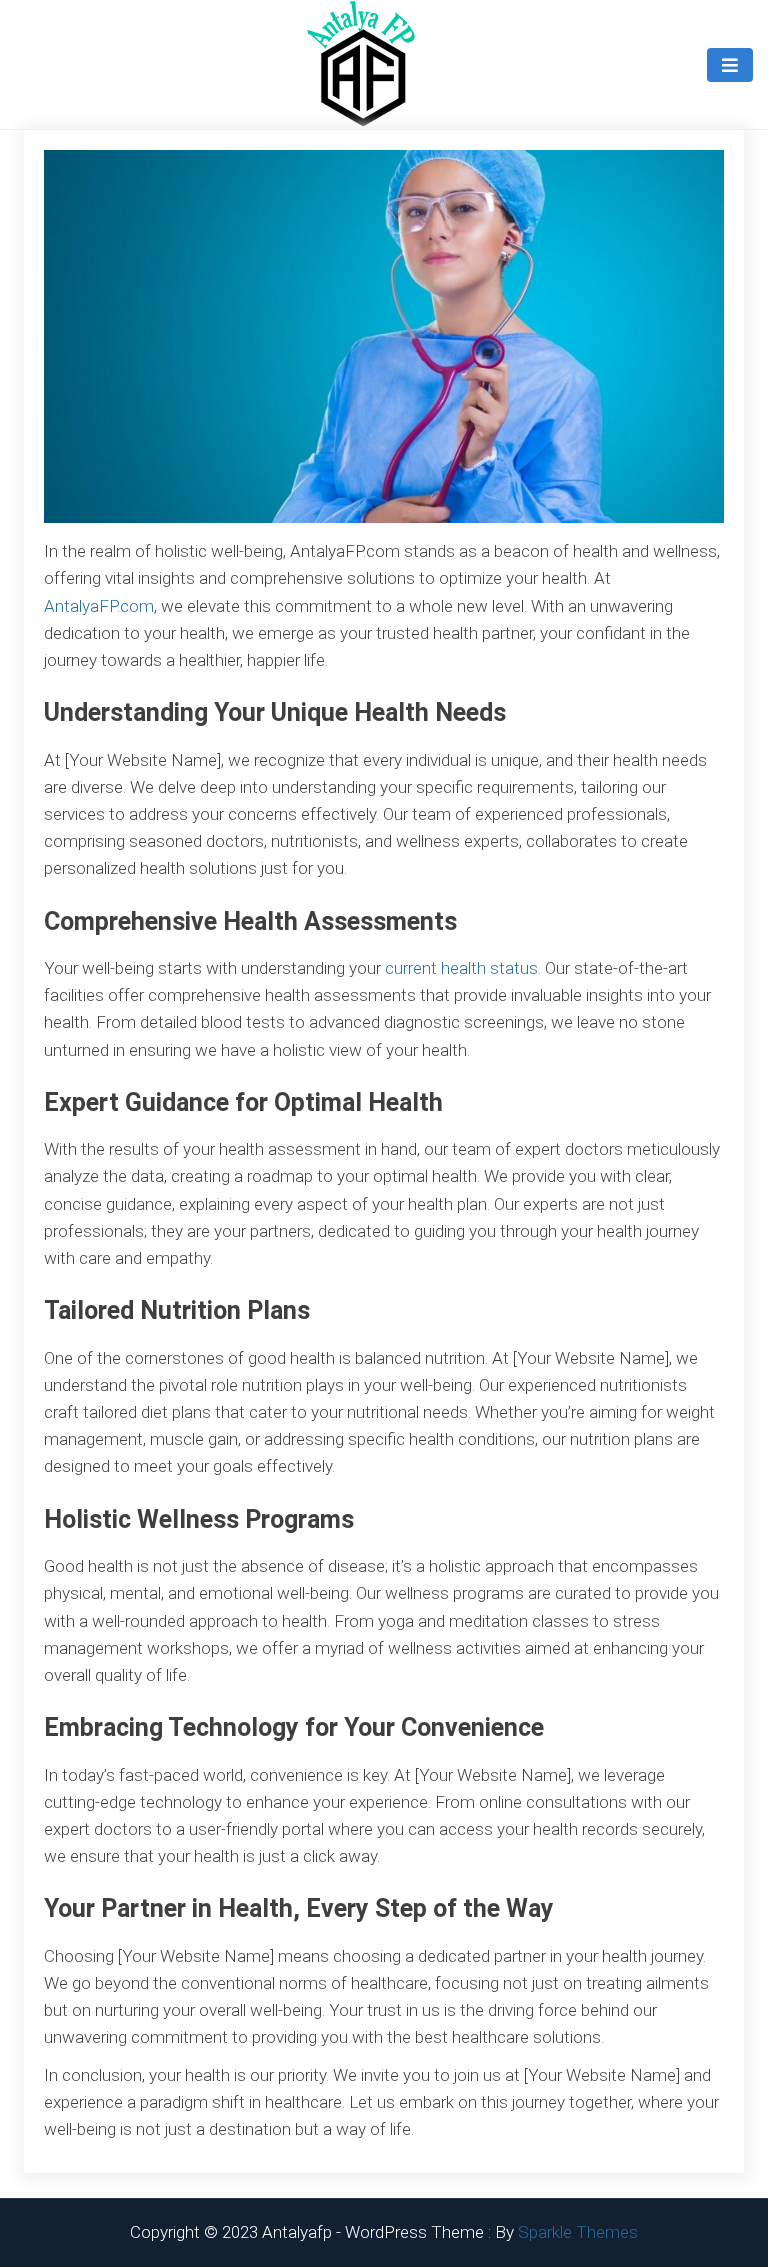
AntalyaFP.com (99, 606)
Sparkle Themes (578, 2232)
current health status (461, 968)
